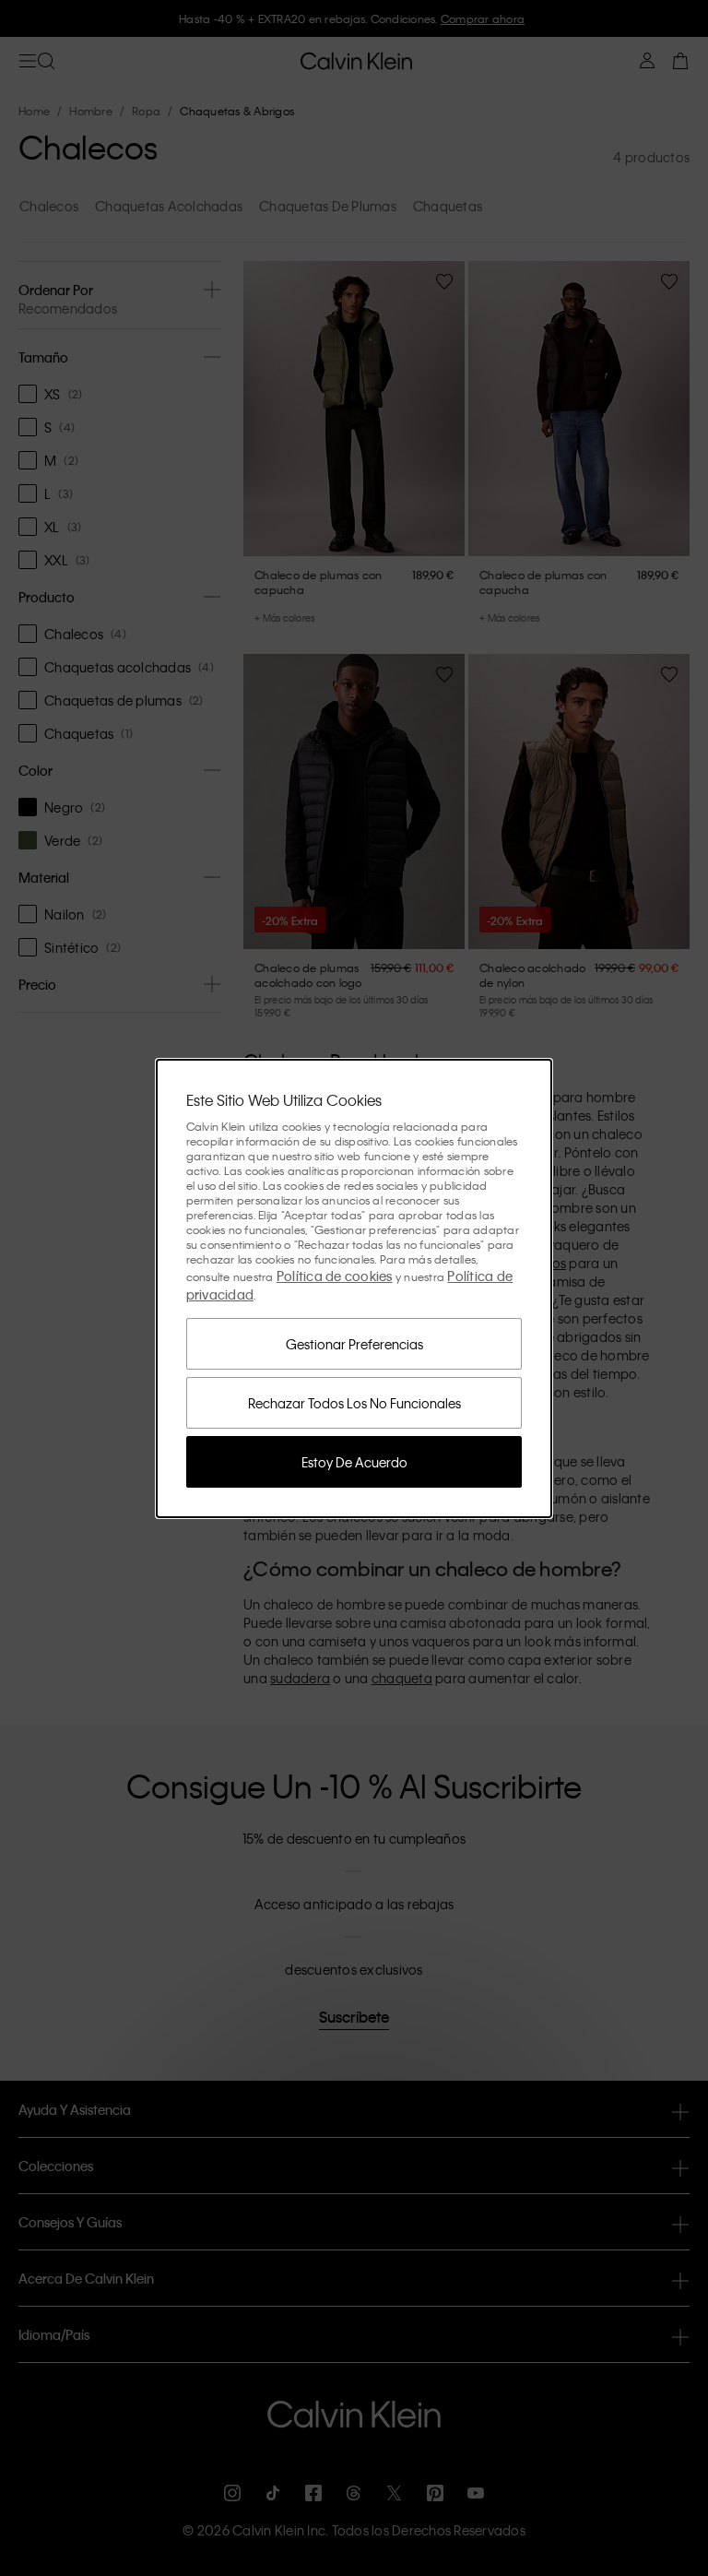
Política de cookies (335, 1276)
